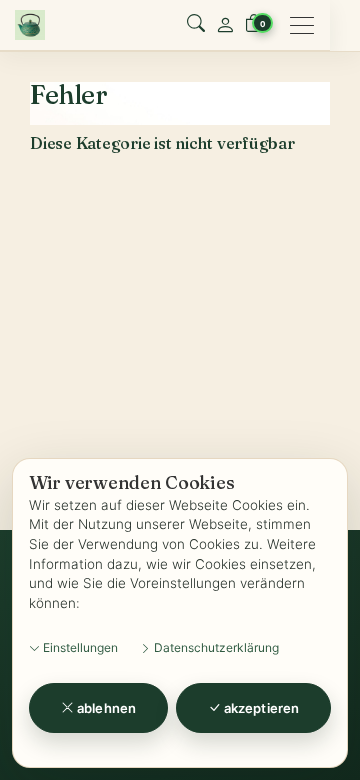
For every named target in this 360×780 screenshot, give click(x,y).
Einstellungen (79, 647)
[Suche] (196, 25)
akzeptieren (260, 708)
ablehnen (105, 708)
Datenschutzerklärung (215, 647)
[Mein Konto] (225, 25)
